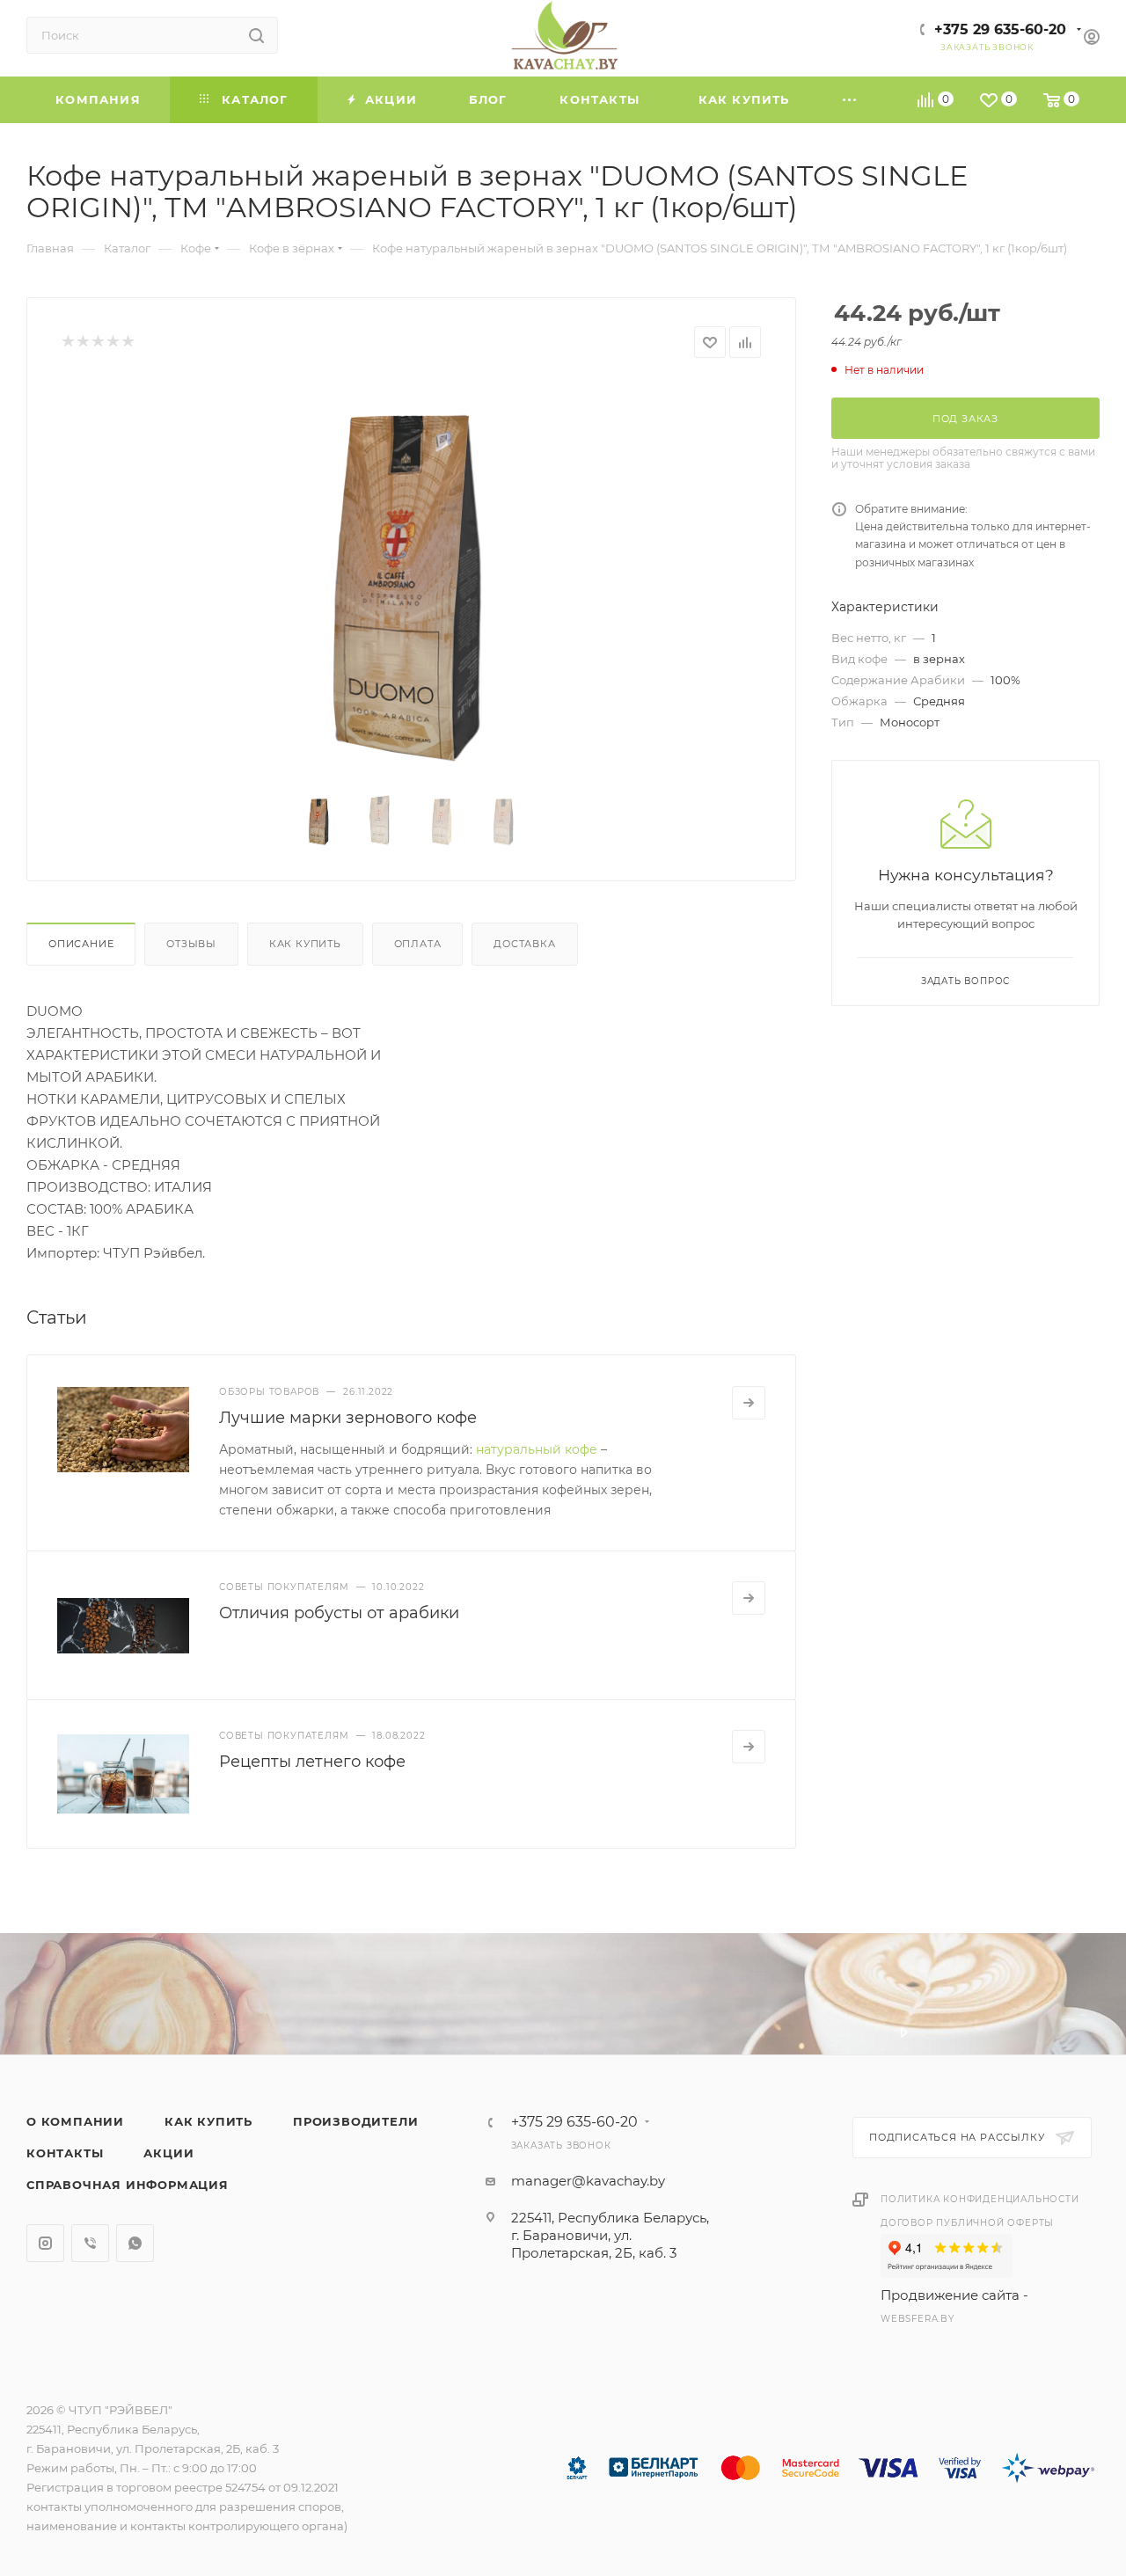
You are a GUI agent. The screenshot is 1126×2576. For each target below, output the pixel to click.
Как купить (305, 944)
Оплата (418, 944)
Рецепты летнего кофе (312, 1762)
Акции (168, 2153)
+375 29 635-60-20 (1000, 29)
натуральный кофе (537, 1449)
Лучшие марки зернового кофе (348, 1418)
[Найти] (256, 35)
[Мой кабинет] (1092, 39)
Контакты (65, 2153)
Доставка (524, 944)
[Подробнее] (749, 1403)
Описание (81, 944)
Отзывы (191, 944)
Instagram (45, 2243)
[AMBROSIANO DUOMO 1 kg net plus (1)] (412, 578)
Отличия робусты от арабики (339, 1613)
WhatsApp (135, 2243)
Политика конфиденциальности (980, 2199)
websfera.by (918, 2319)
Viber (90, 2243)
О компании (75, 2121)
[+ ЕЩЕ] (851, 100)
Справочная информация (128, 2185)
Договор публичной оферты (967, 2223)
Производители (355, 2121)
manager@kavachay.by (588, 2181)
